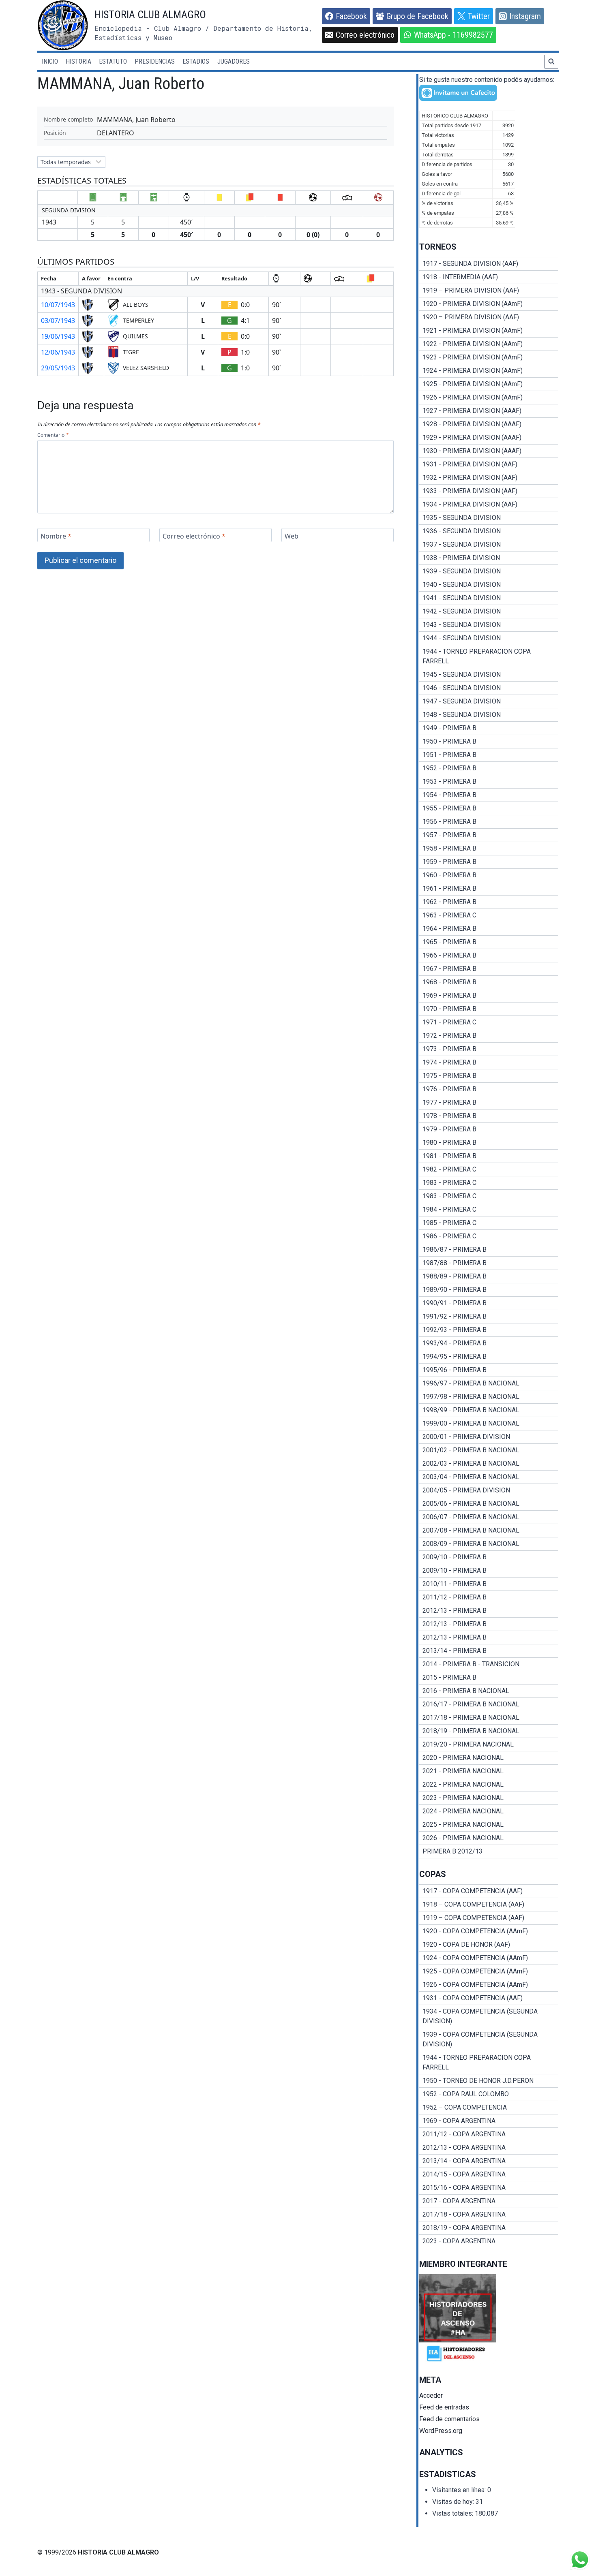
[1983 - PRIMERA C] (489, 1183)
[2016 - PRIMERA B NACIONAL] (489, 1691)
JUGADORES (234, 61)
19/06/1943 (58, 336)
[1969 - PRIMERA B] (489, 996)
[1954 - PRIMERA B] (489, 795)
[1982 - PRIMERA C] (489, 1169)
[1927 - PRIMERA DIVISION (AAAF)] (489, 411)
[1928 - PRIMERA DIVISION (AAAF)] (489, 424)
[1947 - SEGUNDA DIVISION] (489, 701)
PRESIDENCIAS (155, 61)
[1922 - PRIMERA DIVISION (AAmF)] (489, 344)
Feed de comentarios (449, 2419)
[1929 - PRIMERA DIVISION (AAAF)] (489, 438)
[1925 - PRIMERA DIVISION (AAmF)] (489, 384)
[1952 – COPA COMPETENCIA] (489, 2108)
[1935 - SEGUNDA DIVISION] (489, 518)
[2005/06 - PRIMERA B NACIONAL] (489, 1504)
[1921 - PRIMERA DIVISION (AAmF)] (489, 331)
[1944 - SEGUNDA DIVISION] (489, 638)
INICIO (50, 61)
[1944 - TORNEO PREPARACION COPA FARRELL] (489, 656)
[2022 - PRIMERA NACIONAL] (489, 1785)
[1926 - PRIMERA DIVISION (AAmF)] (489, 398)
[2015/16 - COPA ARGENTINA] (489, 2188)
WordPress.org (441, 2431)
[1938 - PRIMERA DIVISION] (489, 558)
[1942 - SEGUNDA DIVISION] (489, 611)
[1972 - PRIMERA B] (489, 1036)
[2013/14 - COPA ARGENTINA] (489, 2161)
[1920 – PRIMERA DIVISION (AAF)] (489, 317)
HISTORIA (78, 61)
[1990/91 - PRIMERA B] (489, 1303)
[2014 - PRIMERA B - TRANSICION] (489, 1664)
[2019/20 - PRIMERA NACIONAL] (489, 1744)
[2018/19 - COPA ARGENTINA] (489, 2228)
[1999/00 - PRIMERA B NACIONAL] (489, 1424)
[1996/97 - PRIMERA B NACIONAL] (489, 1383)
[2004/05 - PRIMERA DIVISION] (489, 1490)
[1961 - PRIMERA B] (489, 889)
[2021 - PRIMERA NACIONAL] (489, 1771)
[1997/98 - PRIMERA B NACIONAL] (489, 1397)
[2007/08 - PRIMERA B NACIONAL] (489, 1531)
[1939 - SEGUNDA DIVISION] (489, 571)
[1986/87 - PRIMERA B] (489, 1250)
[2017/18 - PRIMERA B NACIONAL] (489, 1718)
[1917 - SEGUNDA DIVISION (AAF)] (489, 264)
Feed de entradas (444, 2407)
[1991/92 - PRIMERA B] (489, 1317)
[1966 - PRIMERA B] (489, 956)
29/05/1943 (58, 368)
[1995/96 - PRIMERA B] (489, 1370)
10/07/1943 (58, 305)
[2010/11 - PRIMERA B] (489, 1584)
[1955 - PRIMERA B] (489, 808)
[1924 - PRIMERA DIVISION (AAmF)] (489, 371)
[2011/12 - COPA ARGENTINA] (489, 2134)
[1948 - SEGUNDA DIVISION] (489, 715)
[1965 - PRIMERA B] (489, 942)
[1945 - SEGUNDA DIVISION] (489, 675)
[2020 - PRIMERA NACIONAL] (489, 1758)
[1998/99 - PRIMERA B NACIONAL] (489, 1410)
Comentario (53, 435)
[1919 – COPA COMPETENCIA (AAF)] (489, 1918)
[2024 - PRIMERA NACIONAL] (489, 1811)
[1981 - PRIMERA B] (489, 1156)
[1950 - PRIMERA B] (489, 742)
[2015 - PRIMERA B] (489, 1678)
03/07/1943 (58, 321)
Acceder (431, 2395)
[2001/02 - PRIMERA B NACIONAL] (489, 1450)
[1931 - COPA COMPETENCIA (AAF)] (489, 1998)
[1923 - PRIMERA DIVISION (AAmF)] (489, 357)
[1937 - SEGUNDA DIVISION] (489, 545)
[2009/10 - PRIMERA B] (489, 1557)
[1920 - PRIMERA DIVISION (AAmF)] (489, 304)
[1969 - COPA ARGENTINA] (489, 2121)
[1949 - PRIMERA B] (489, 728)
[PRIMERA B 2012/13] (489, 1851)
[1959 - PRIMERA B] (489, 862)
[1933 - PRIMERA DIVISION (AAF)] (489, 491)
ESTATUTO (113, 61)
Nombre (56, 536)
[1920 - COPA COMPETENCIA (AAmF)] (489, 1931)
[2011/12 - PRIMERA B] (489, 1597)
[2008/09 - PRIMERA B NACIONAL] (489, 1544)
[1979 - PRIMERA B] (489, 1129)
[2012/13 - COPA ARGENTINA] (489, 2148)
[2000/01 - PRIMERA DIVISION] (489, 1437)
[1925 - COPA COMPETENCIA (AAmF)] (489, 1971)
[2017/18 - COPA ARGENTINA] (489, 2215)
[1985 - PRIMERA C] (489, 1223)
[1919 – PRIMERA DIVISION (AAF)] (489, 291)
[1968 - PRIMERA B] (489, 982)
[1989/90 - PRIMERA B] (489, 1290)
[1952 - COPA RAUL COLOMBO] (489, 2094)
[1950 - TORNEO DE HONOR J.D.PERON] (489, 2081)
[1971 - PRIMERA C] (489, 1022)
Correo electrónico (194, 536)
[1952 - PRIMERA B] (489, 768)
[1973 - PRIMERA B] (489, 1049)
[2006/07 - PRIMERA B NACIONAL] (489, 1517)
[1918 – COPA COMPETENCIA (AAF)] (489, 1905)
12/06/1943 (58, 352)
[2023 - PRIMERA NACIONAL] (489, 1798)
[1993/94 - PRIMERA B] (489, 1343)
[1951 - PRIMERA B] (489, 755)
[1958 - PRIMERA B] (489, 849)
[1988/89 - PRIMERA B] (489, 1276)
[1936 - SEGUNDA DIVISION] (489, 531)
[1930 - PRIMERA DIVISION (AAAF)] (489, 451)
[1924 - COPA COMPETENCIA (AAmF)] (489, 1958)
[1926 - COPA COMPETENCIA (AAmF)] (489, 1985)
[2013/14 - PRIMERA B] (489, 1651)
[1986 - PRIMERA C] (489, 1236)
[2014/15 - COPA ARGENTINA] (489, 2174)
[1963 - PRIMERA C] (489, 915)
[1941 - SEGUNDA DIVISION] (489, 598)
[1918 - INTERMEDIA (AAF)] (489, 277)
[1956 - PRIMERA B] (489, 822)
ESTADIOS (196, 61)
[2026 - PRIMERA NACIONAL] (489, 1838)
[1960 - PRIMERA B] (489, 875)
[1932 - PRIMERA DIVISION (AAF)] (489, 478)
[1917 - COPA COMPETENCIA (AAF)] (489, 1891)
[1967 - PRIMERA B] (489, 969)
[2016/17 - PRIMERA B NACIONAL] (489, 1704)
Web (292, 536)
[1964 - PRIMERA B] (489, 929)
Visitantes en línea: (460, 2490)
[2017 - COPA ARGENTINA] (489, 2201)
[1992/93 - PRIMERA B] (489, 1330)
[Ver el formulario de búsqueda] (551, 62)
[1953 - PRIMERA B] (489, 782)
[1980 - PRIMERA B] (489, 1143)
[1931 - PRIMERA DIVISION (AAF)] (489, 464)
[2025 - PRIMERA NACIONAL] (489, 1825)
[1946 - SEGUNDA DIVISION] (489, 688)
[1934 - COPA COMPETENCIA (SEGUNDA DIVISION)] (489, 2016)
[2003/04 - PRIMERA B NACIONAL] (489, 1477)
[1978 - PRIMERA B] (489, 1116)
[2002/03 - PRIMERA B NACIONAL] (489, 1464)
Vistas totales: (453, 2513)
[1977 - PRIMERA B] (489, 1103)
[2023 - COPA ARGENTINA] (489, 2241)
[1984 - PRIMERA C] (489, 1210)
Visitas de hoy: (454, 2502)
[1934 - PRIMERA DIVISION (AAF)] (489, 505)
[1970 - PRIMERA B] (489, 1009)
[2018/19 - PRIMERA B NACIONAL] (489, 1731)
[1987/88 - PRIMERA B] (489, 1263)
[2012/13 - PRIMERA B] (489, 1611)
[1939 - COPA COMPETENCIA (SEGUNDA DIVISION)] (489, 2039)
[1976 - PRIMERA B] (489, 1089)
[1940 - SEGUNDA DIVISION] (489, 585)
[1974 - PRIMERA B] (489, 1062)
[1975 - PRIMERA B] (489, 1076)
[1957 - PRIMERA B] (489, 835)
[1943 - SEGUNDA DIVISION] (489, 625)
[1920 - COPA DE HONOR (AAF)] (489, 1945)
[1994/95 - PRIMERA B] (489, 1357)
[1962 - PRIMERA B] (489, 902)
